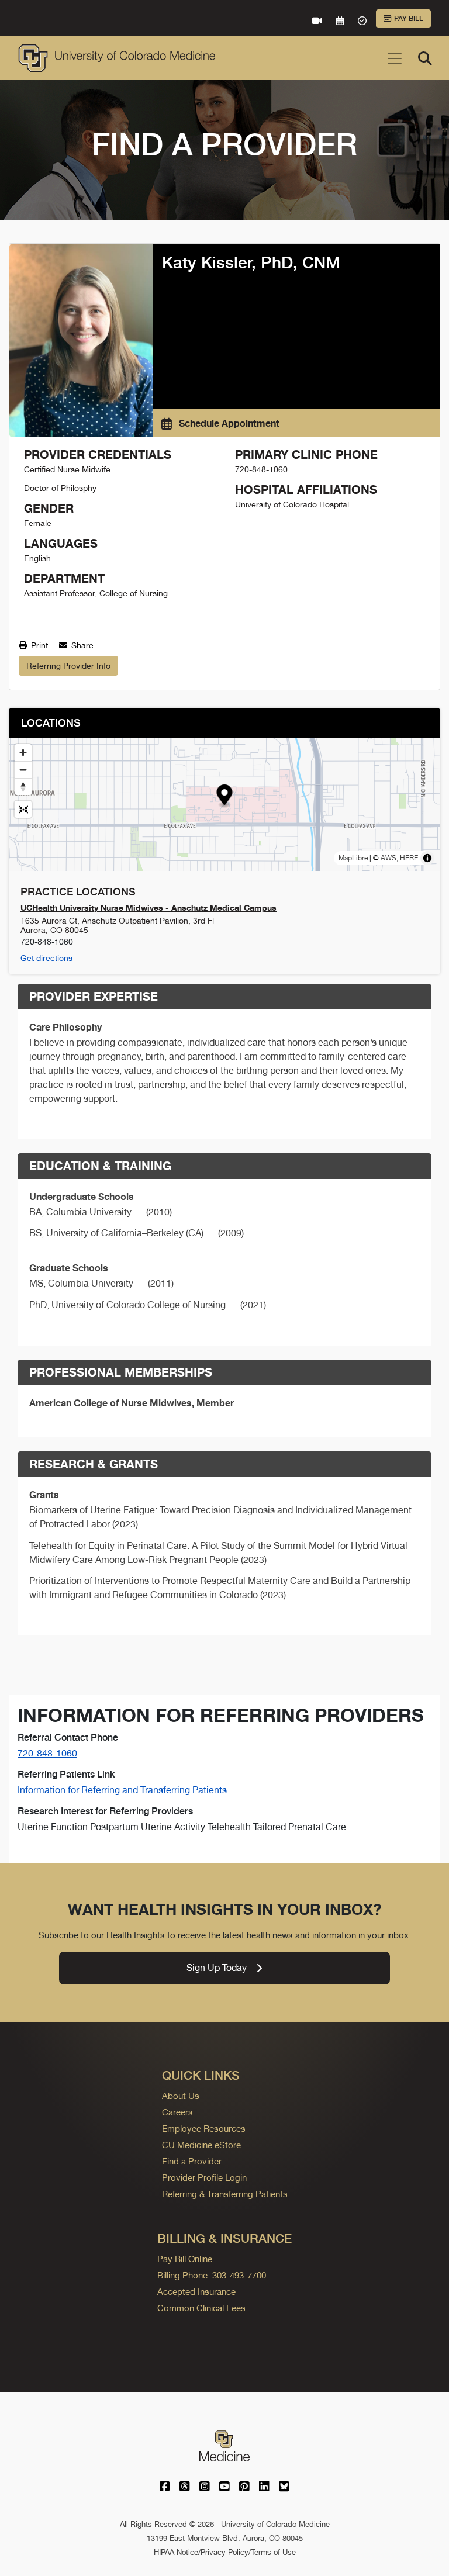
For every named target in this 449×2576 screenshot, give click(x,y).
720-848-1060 (47, 1753)
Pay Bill (409, 19)
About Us (181, 2096)
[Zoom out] (23, 770)
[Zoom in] (23, 753)
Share (81, 645)
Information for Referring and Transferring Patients (122, 1790)
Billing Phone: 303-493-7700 (212, 2275)
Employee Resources (204, 2129)
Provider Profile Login (204, 2178)
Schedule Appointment (228, 423)
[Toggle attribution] (427, 858)
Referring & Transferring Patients (225, 2194)
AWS (388, 858)
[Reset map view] (23, 809)
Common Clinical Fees (201, 2308)
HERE (409, 858)
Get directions (46, 958)
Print (38, 645)
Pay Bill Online (185, 2259)
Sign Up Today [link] (217, 1968)
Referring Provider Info (68, 666)
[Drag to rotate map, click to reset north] (23, 786)
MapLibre (353, 858)
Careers (177, 2112)
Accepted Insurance (196, 2292)
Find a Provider (192, 2161)
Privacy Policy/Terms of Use (248, 2552)
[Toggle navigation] (395, 58)
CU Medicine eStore (201, 2145)
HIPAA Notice (176, 2552)
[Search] (425, 58)
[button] (225, 796)
